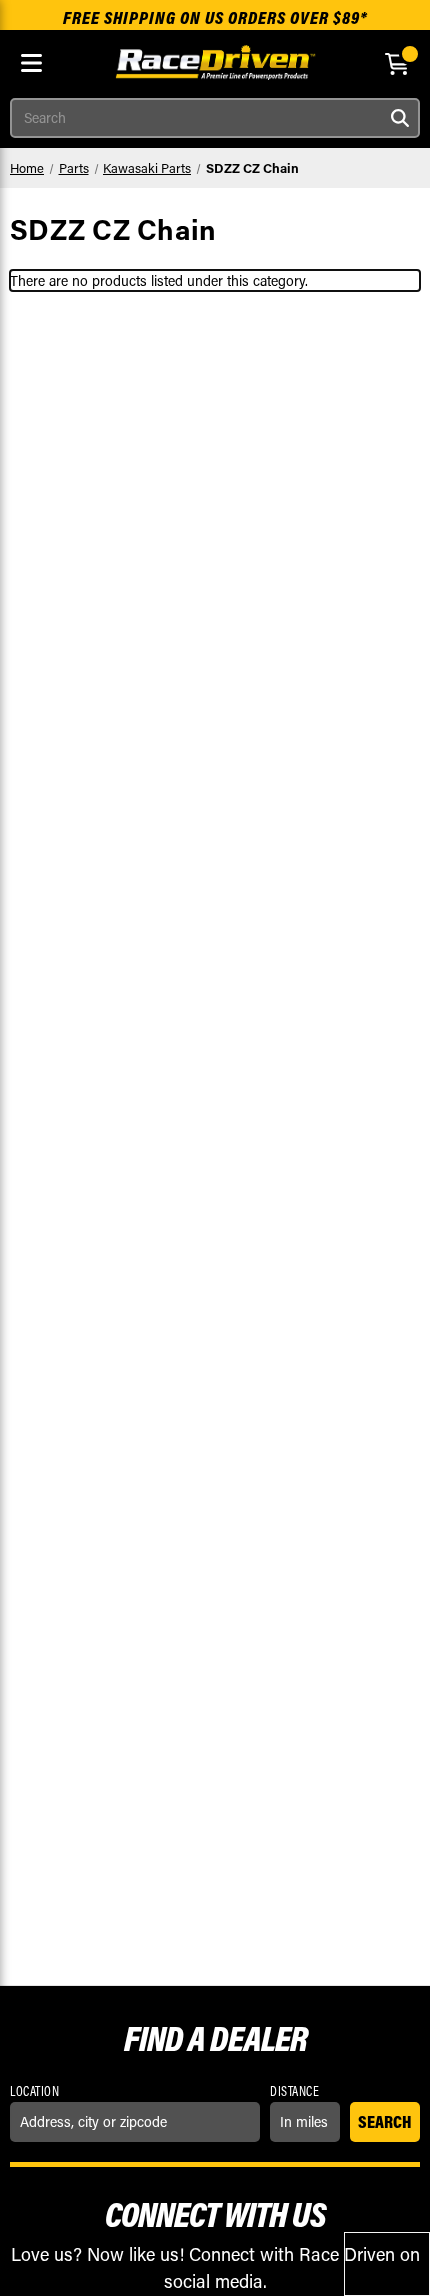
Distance (294, 2091)
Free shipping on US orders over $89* (215, 17)
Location (34, 2091)
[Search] (400, 118)
